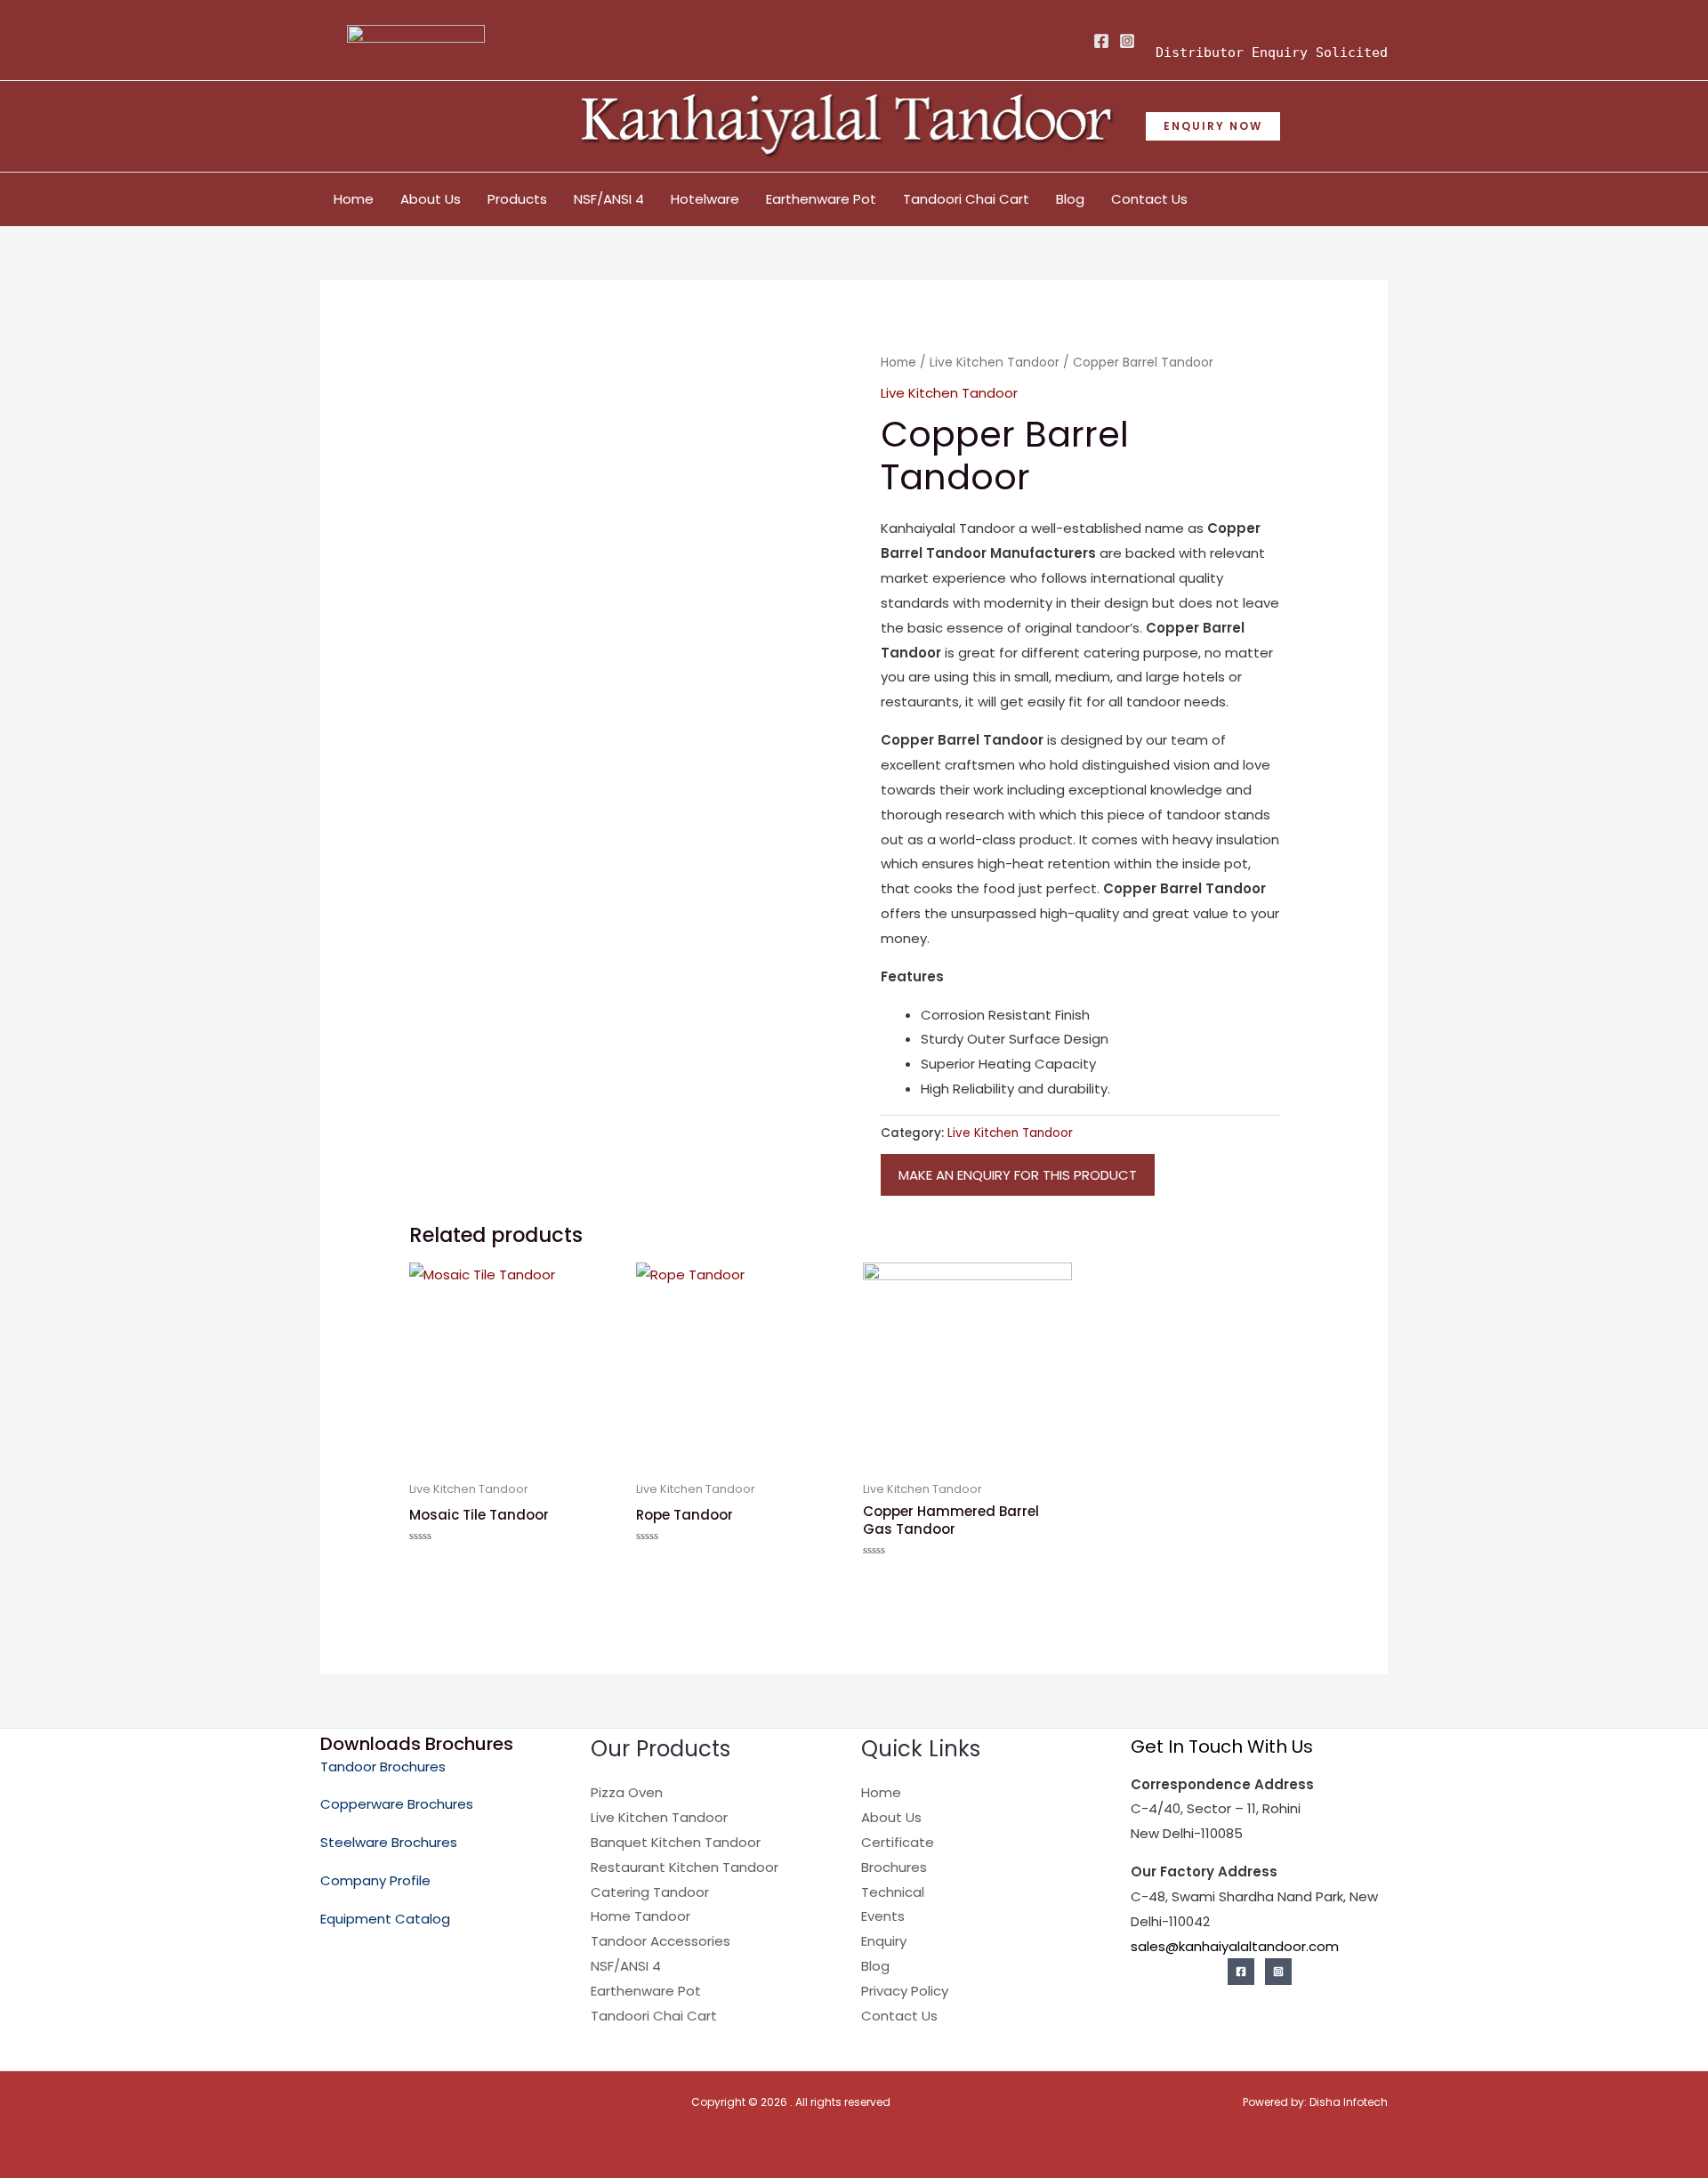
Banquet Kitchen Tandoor (676, 1842)
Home (354, 199)
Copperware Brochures (397, 1804)
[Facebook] (1101, 41)
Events (883, 1916)
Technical (893, 1892)
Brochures (894, 1867)
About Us (431, 199)
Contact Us (1149, 199)
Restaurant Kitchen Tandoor (685, 1867)
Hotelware (705, 199)
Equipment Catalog (385, 1919)
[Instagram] (1127, 41)
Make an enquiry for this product (1018, 1175)
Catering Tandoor (650, 1892)
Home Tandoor (640, 1916)
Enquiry (884, 1941)
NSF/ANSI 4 (609, 199)
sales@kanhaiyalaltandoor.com (1235, 1946)
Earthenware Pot (821, 199)
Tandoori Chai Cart (966, 199)
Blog (1070, 199)
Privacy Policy (905, 1991)
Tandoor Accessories (661, 1941)
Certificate (898, 1842)
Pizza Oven (627, 1792)
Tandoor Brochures (383, 1767)
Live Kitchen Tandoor (995, 363)
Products (517, 199)
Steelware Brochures (389, 1842)
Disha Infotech (1349, 2102)
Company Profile (375, 1880)
